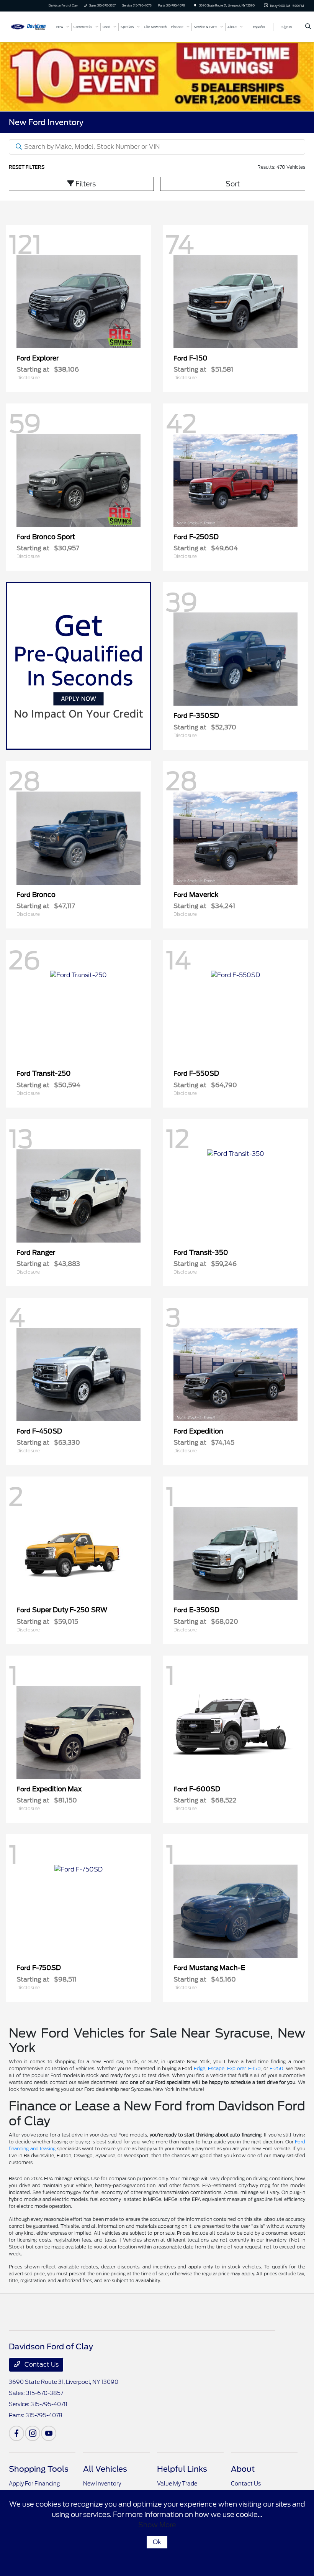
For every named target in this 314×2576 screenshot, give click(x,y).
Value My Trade (177, 2484)
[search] (308, 27)
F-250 (276, 2068)
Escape (216, 2068)
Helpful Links (182, 2469)
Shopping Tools (39, 2469)
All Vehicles (105, 2469)
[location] (195, 6)
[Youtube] (49, 2433)
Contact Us (41, 2364)
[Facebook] (16, 2433)
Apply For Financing (34, 2484)
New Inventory (102, 2484)
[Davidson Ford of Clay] (29, 26)
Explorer (236, 2068)
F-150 (254, 2068)
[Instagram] (33, 2433)
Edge (200, 2068)
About (243, 2469)
